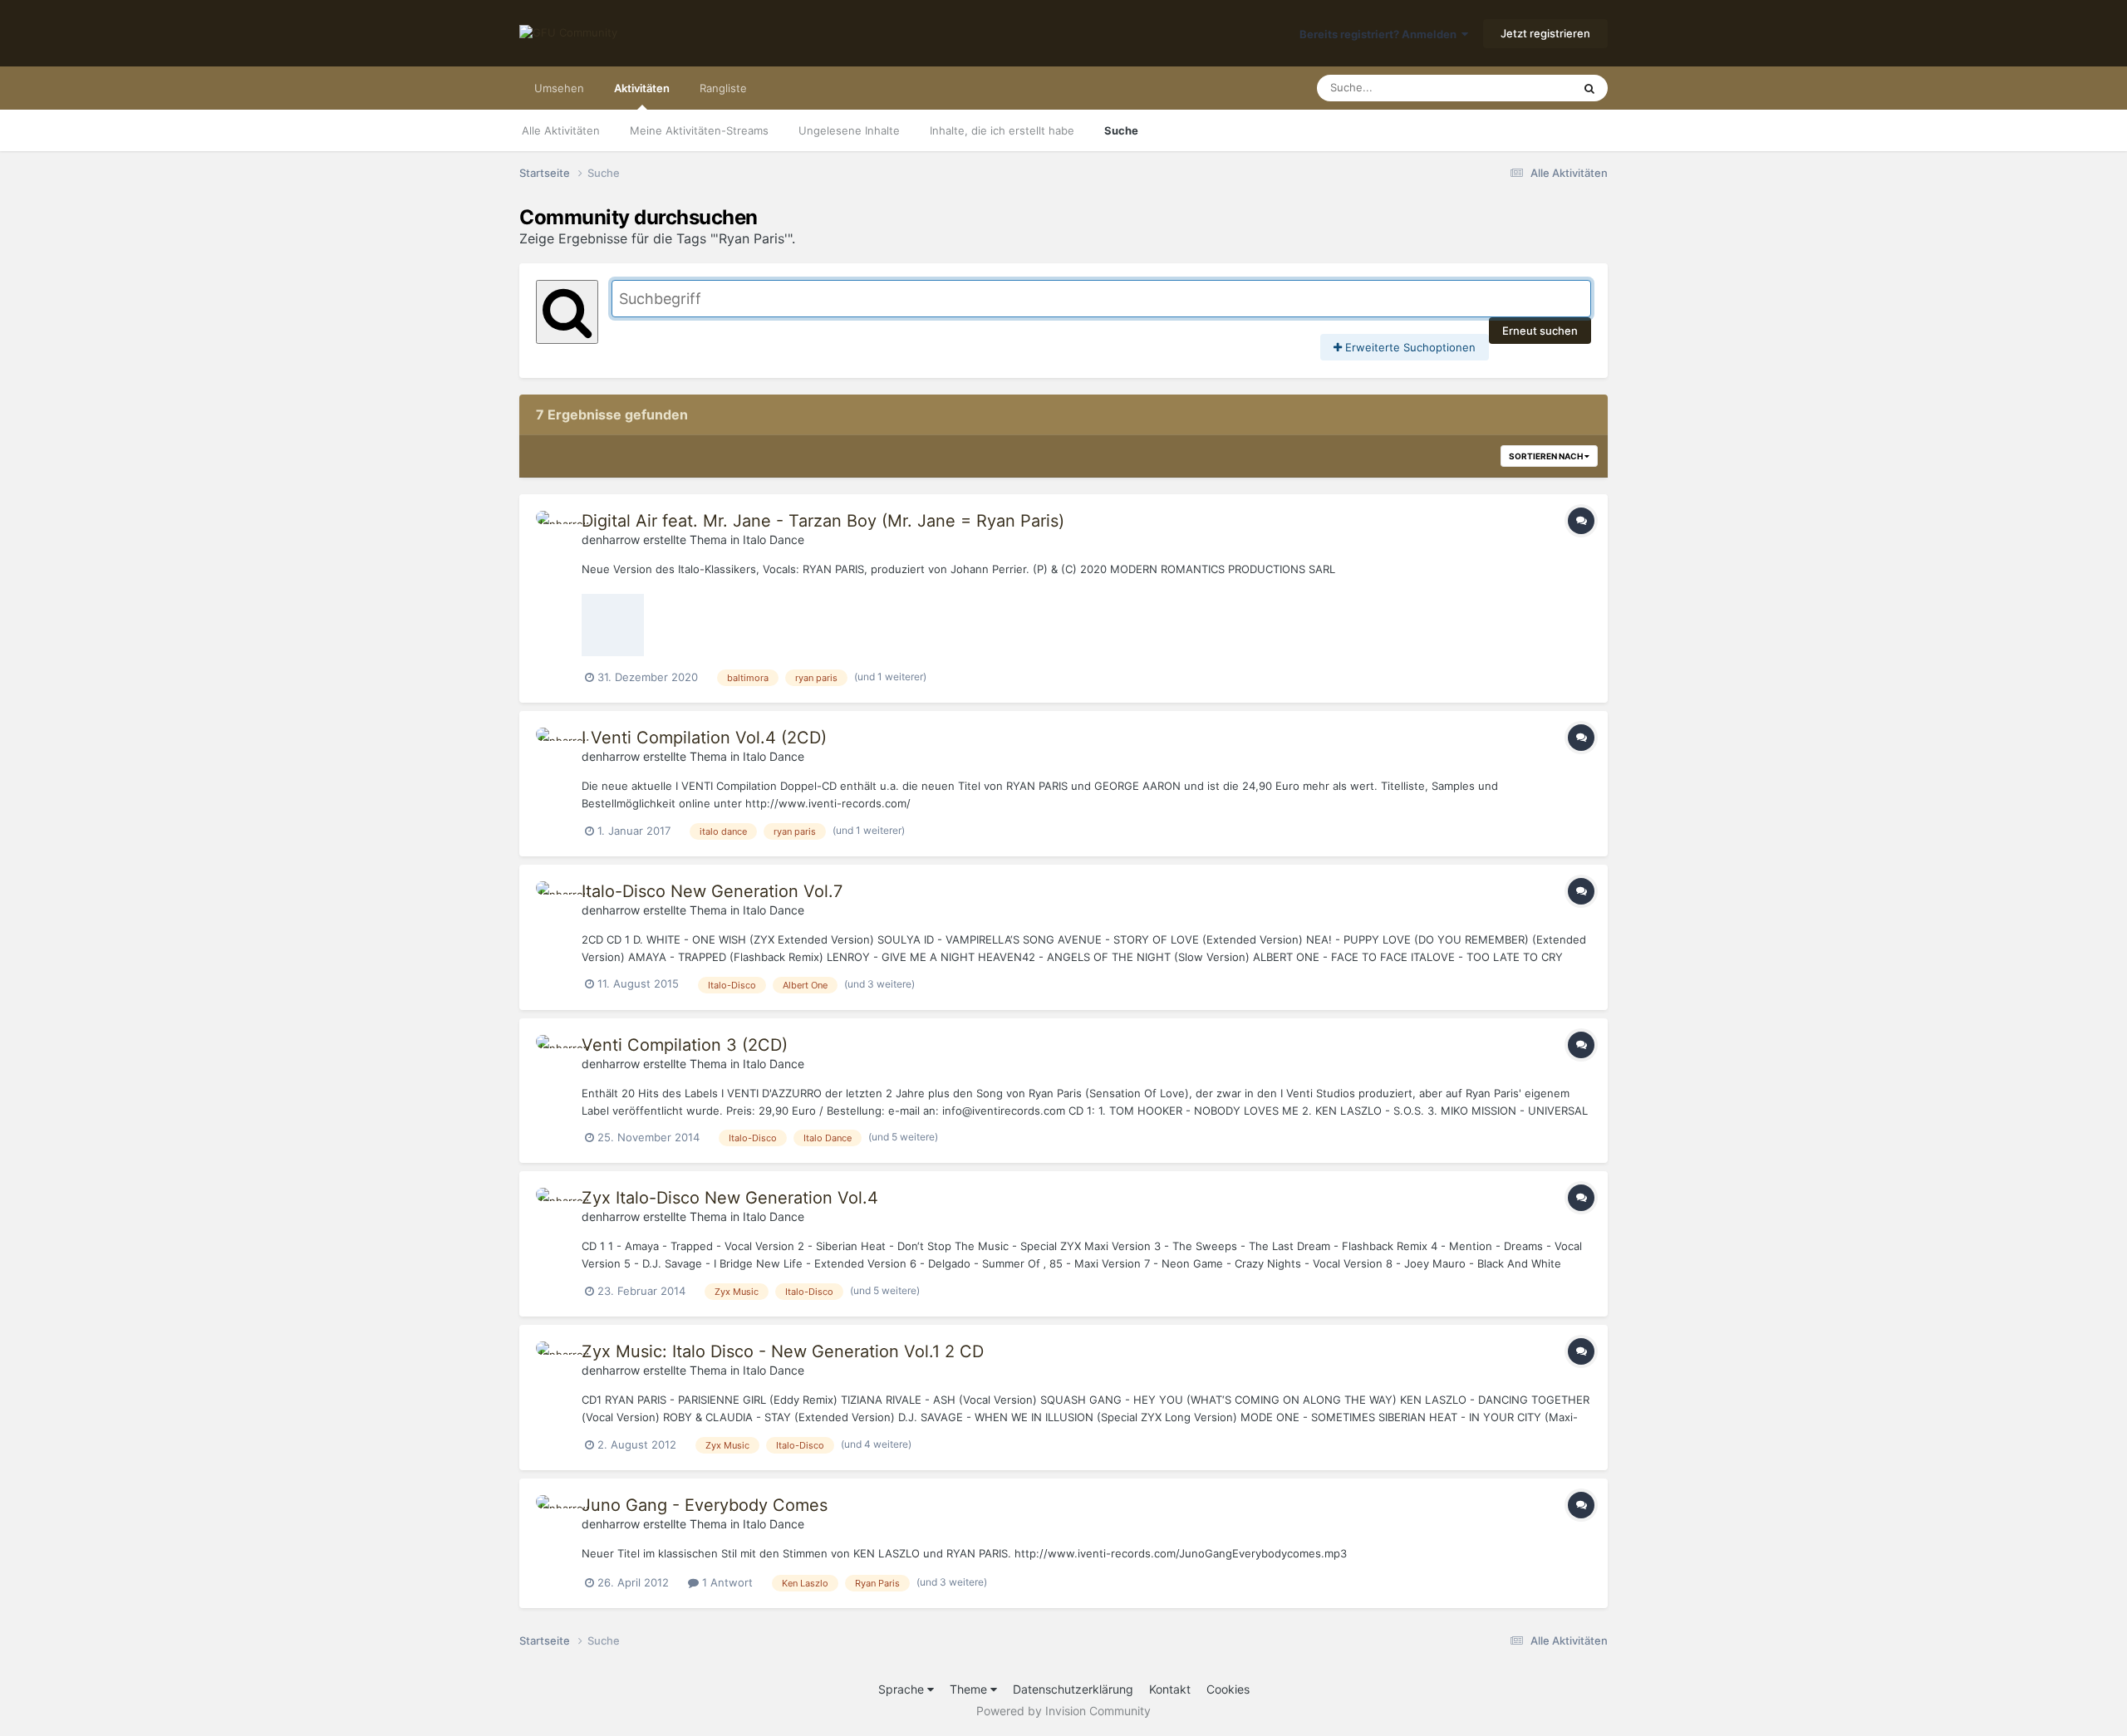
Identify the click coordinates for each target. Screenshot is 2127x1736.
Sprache (903, 1689)
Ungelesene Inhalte (849, 130)
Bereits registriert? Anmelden (1380, 34)
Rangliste (723, 88)
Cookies (1228, 1689)
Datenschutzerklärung (1073, 1689)
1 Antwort (726, 1582)
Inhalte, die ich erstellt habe (1002, 130)
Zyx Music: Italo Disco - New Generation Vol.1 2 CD (783, 1351)
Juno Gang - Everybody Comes (705, 1505)
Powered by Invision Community (1063, 1711)
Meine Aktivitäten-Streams (699, 130)
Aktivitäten (642, 88)
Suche (1121, 130)
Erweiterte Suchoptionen (1409, 347)
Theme (970, 1689)
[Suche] (1589, 88)
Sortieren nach (1547, 456)
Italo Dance (774, 539)
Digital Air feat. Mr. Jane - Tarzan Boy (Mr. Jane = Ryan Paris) (823, 521)
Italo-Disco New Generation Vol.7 (712, 891)
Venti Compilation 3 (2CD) (685, 1045)
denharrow (611, 539)
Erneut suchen (1540, 331)
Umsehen (559, 88)
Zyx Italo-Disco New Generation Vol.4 (730, 1198)
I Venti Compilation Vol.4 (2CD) (704, 738)
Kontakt (1170, 1689)
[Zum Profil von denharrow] (554, 529)
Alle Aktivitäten (561, 130)
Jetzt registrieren (1545, 33)
